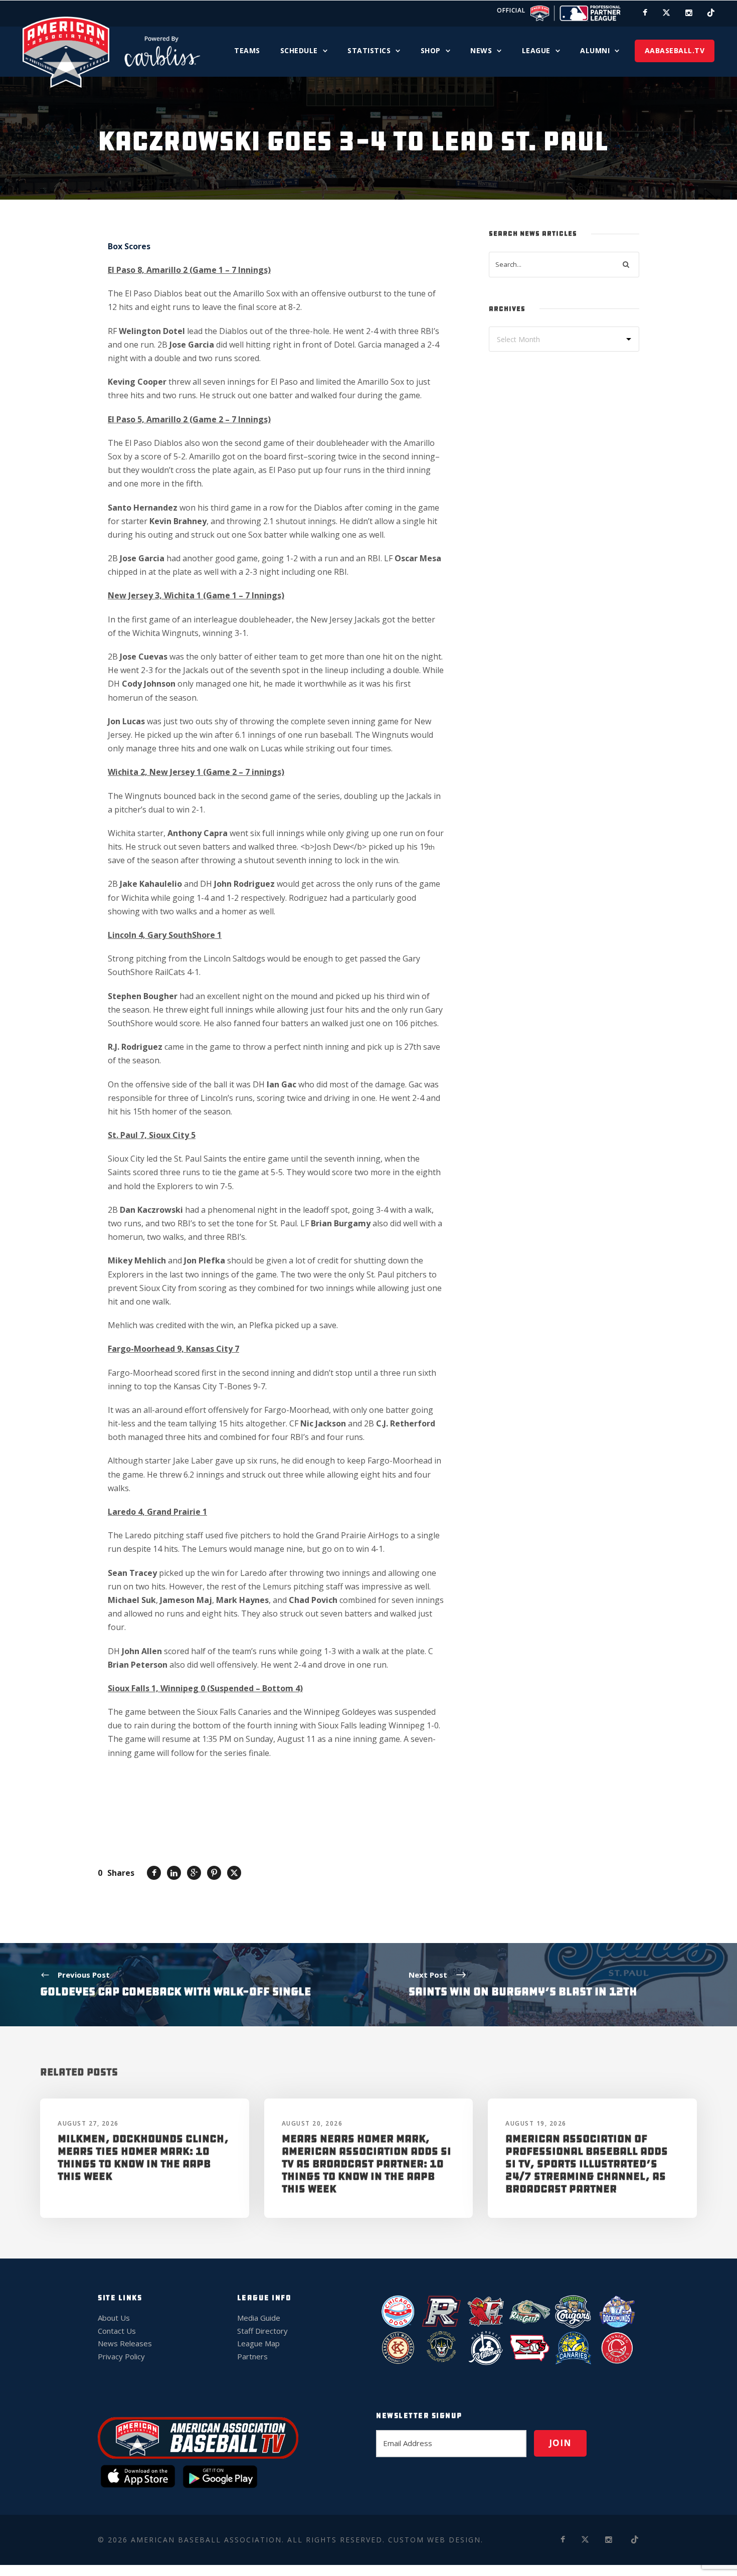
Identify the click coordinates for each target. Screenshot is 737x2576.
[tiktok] (711, 13)
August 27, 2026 (88, 2123)
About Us (114, 2318)
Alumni (595, 50)
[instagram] (689, 13)
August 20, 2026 (312, 2123)
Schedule (299, 50)
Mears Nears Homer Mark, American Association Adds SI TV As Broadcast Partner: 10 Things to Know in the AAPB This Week (366, 2164)
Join (560, 2443)
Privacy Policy (121, 2356)
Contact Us (117, 2331)
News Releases (125, 2343)
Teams (247, 50)
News (481, 50)
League (536, 50)
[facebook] (645, 13)
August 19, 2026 (536, 2123)
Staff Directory (262, 2331)
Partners (252, 2356)
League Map (258, 2343)
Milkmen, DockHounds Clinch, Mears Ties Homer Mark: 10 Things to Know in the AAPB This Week (143, 2158)
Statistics (369, 50)
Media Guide (259, 2318)
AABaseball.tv (675, 50)
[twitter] (666, 13)
